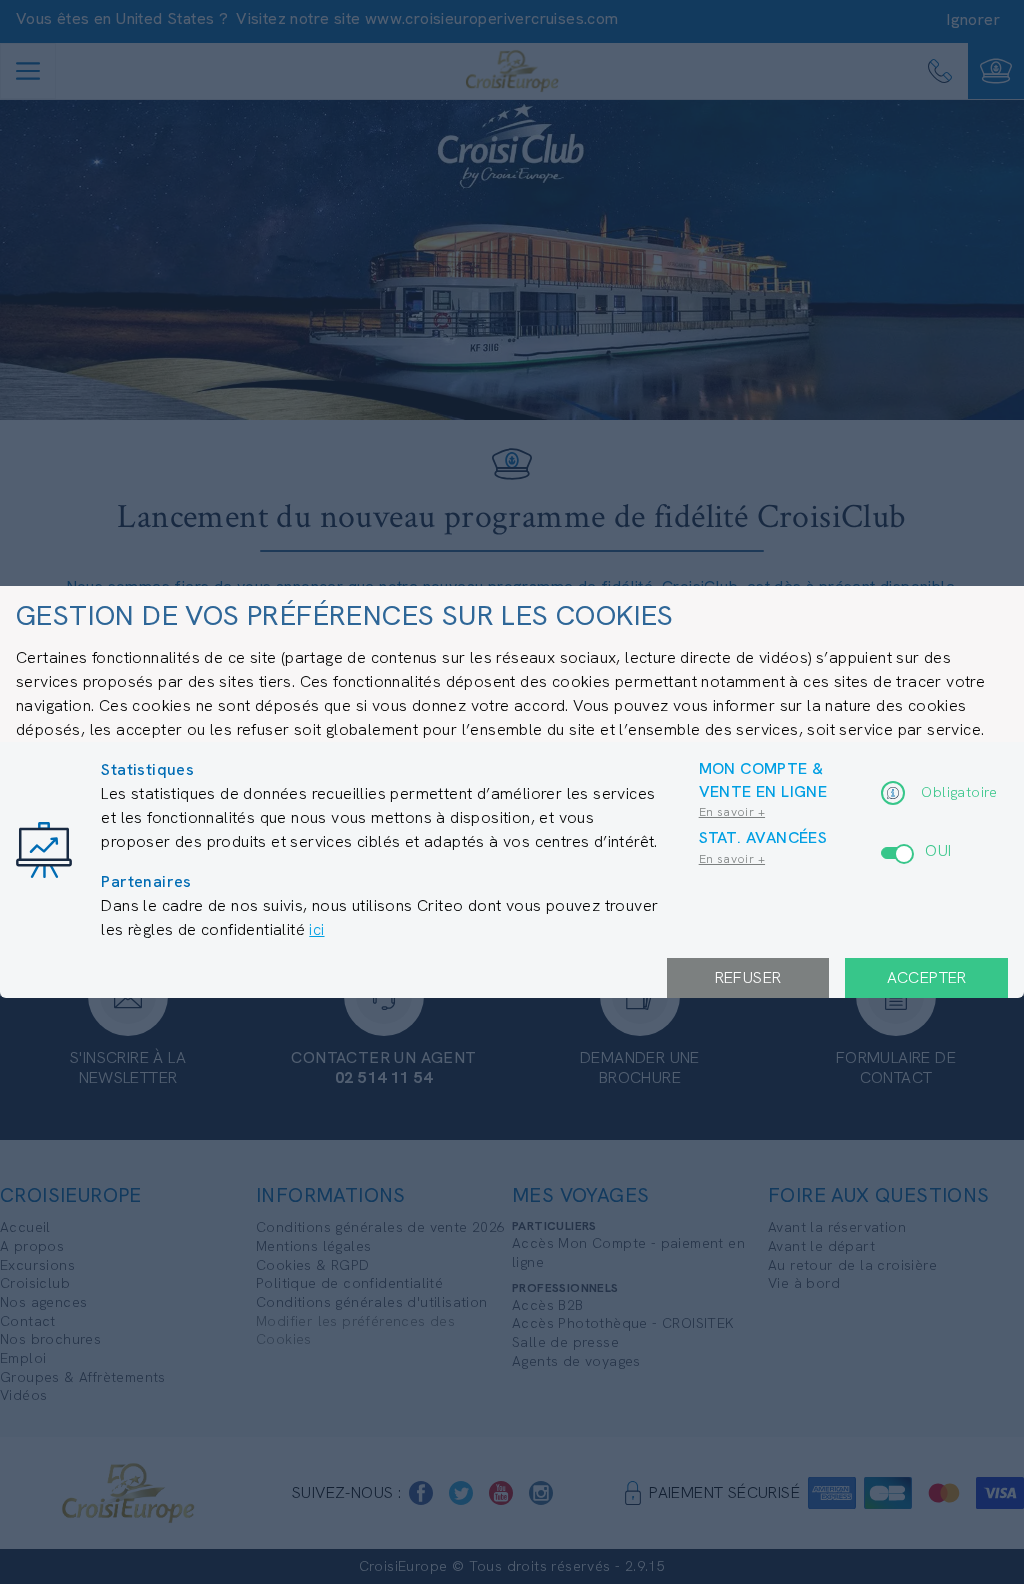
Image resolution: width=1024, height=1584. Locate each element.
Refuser (748, 977)
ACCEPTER (927, 977)
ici (316, 929)
